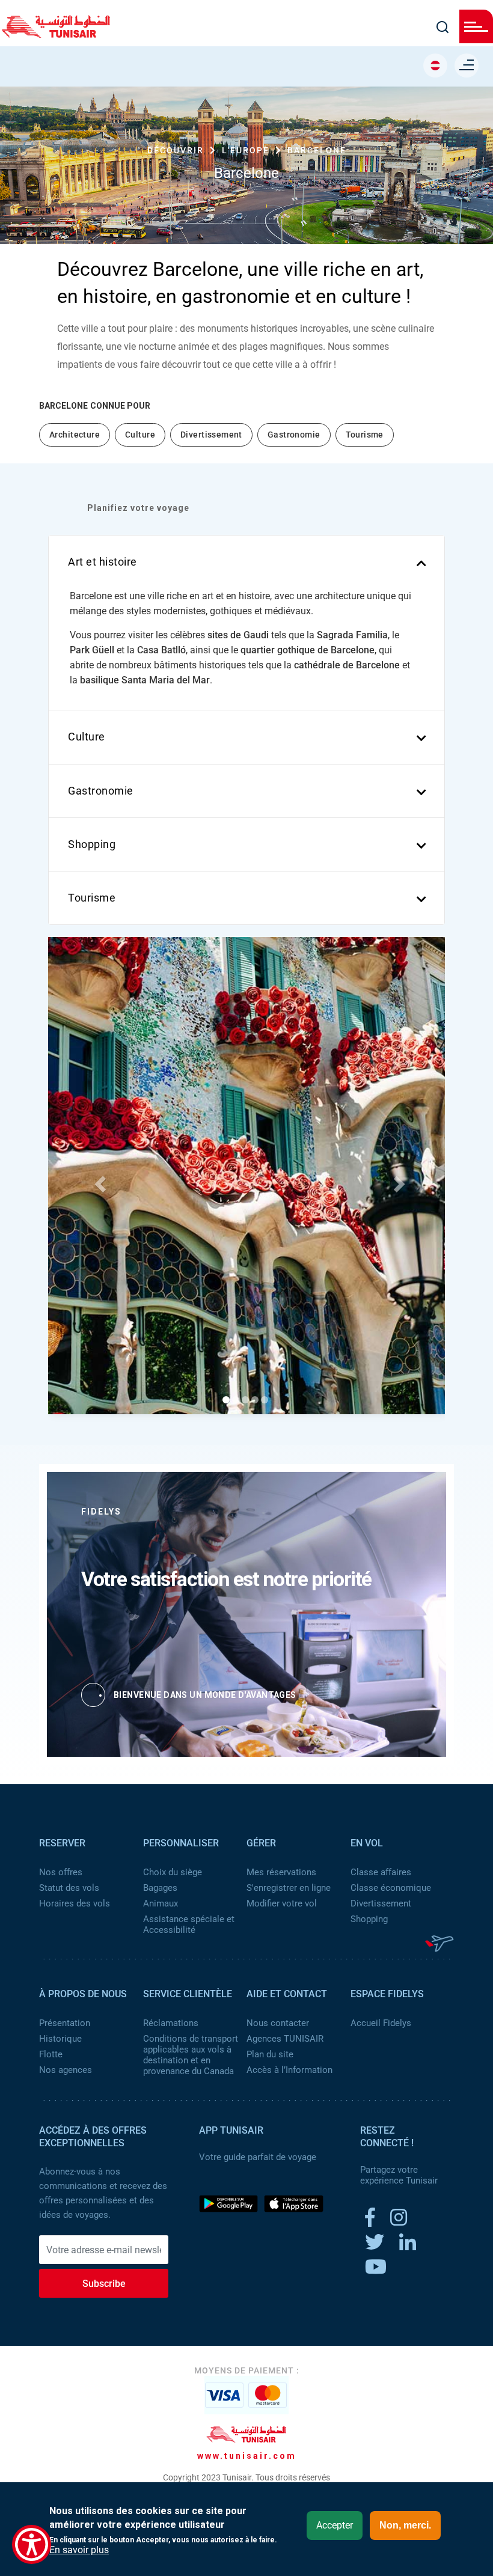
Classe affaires (381, 1872)
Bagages (160, 1888)
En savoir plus (79, 2550)
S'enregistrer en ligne (289, 1888)
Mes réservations (281, 1872)
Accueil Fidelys (381, 2023)
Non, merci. (405, 2525)
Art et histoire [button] (103, 562)
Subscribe (104, 2284)
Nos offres (61, 1872)
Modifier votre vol (282, 1903)
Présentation (65, 2023)
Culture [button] (87, 737)
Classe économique (391, 1888)
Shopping (369, 1919)
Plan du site (270, 2054)
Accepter (335, 2525)
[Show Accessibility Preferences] (32, 2544)
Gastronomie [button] (101, 791)
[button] (98, 1180)
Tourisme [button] (92, 898)
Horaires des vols (75, 1903)
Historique (60, 2039)
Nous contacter (278, 2023)
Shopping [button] (92, 844)
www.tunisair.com (247, 2456)
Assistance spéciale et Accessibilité (189, 1924)
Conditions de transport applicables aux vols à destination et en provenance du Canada (191, 2055)
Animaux (161, 1903)
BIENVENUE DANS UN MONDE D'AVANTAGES (205, 1695)
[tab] (246, 562)
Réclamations (171, 2023)
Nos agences (66, 2070)
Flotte (51, 2054)
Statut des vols (69, 1888)
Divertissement (381, 1903)
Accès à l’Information (289, 2070)
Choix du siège (173, 1872)
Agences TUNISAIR (285, 2039)
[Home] (56, 34)
